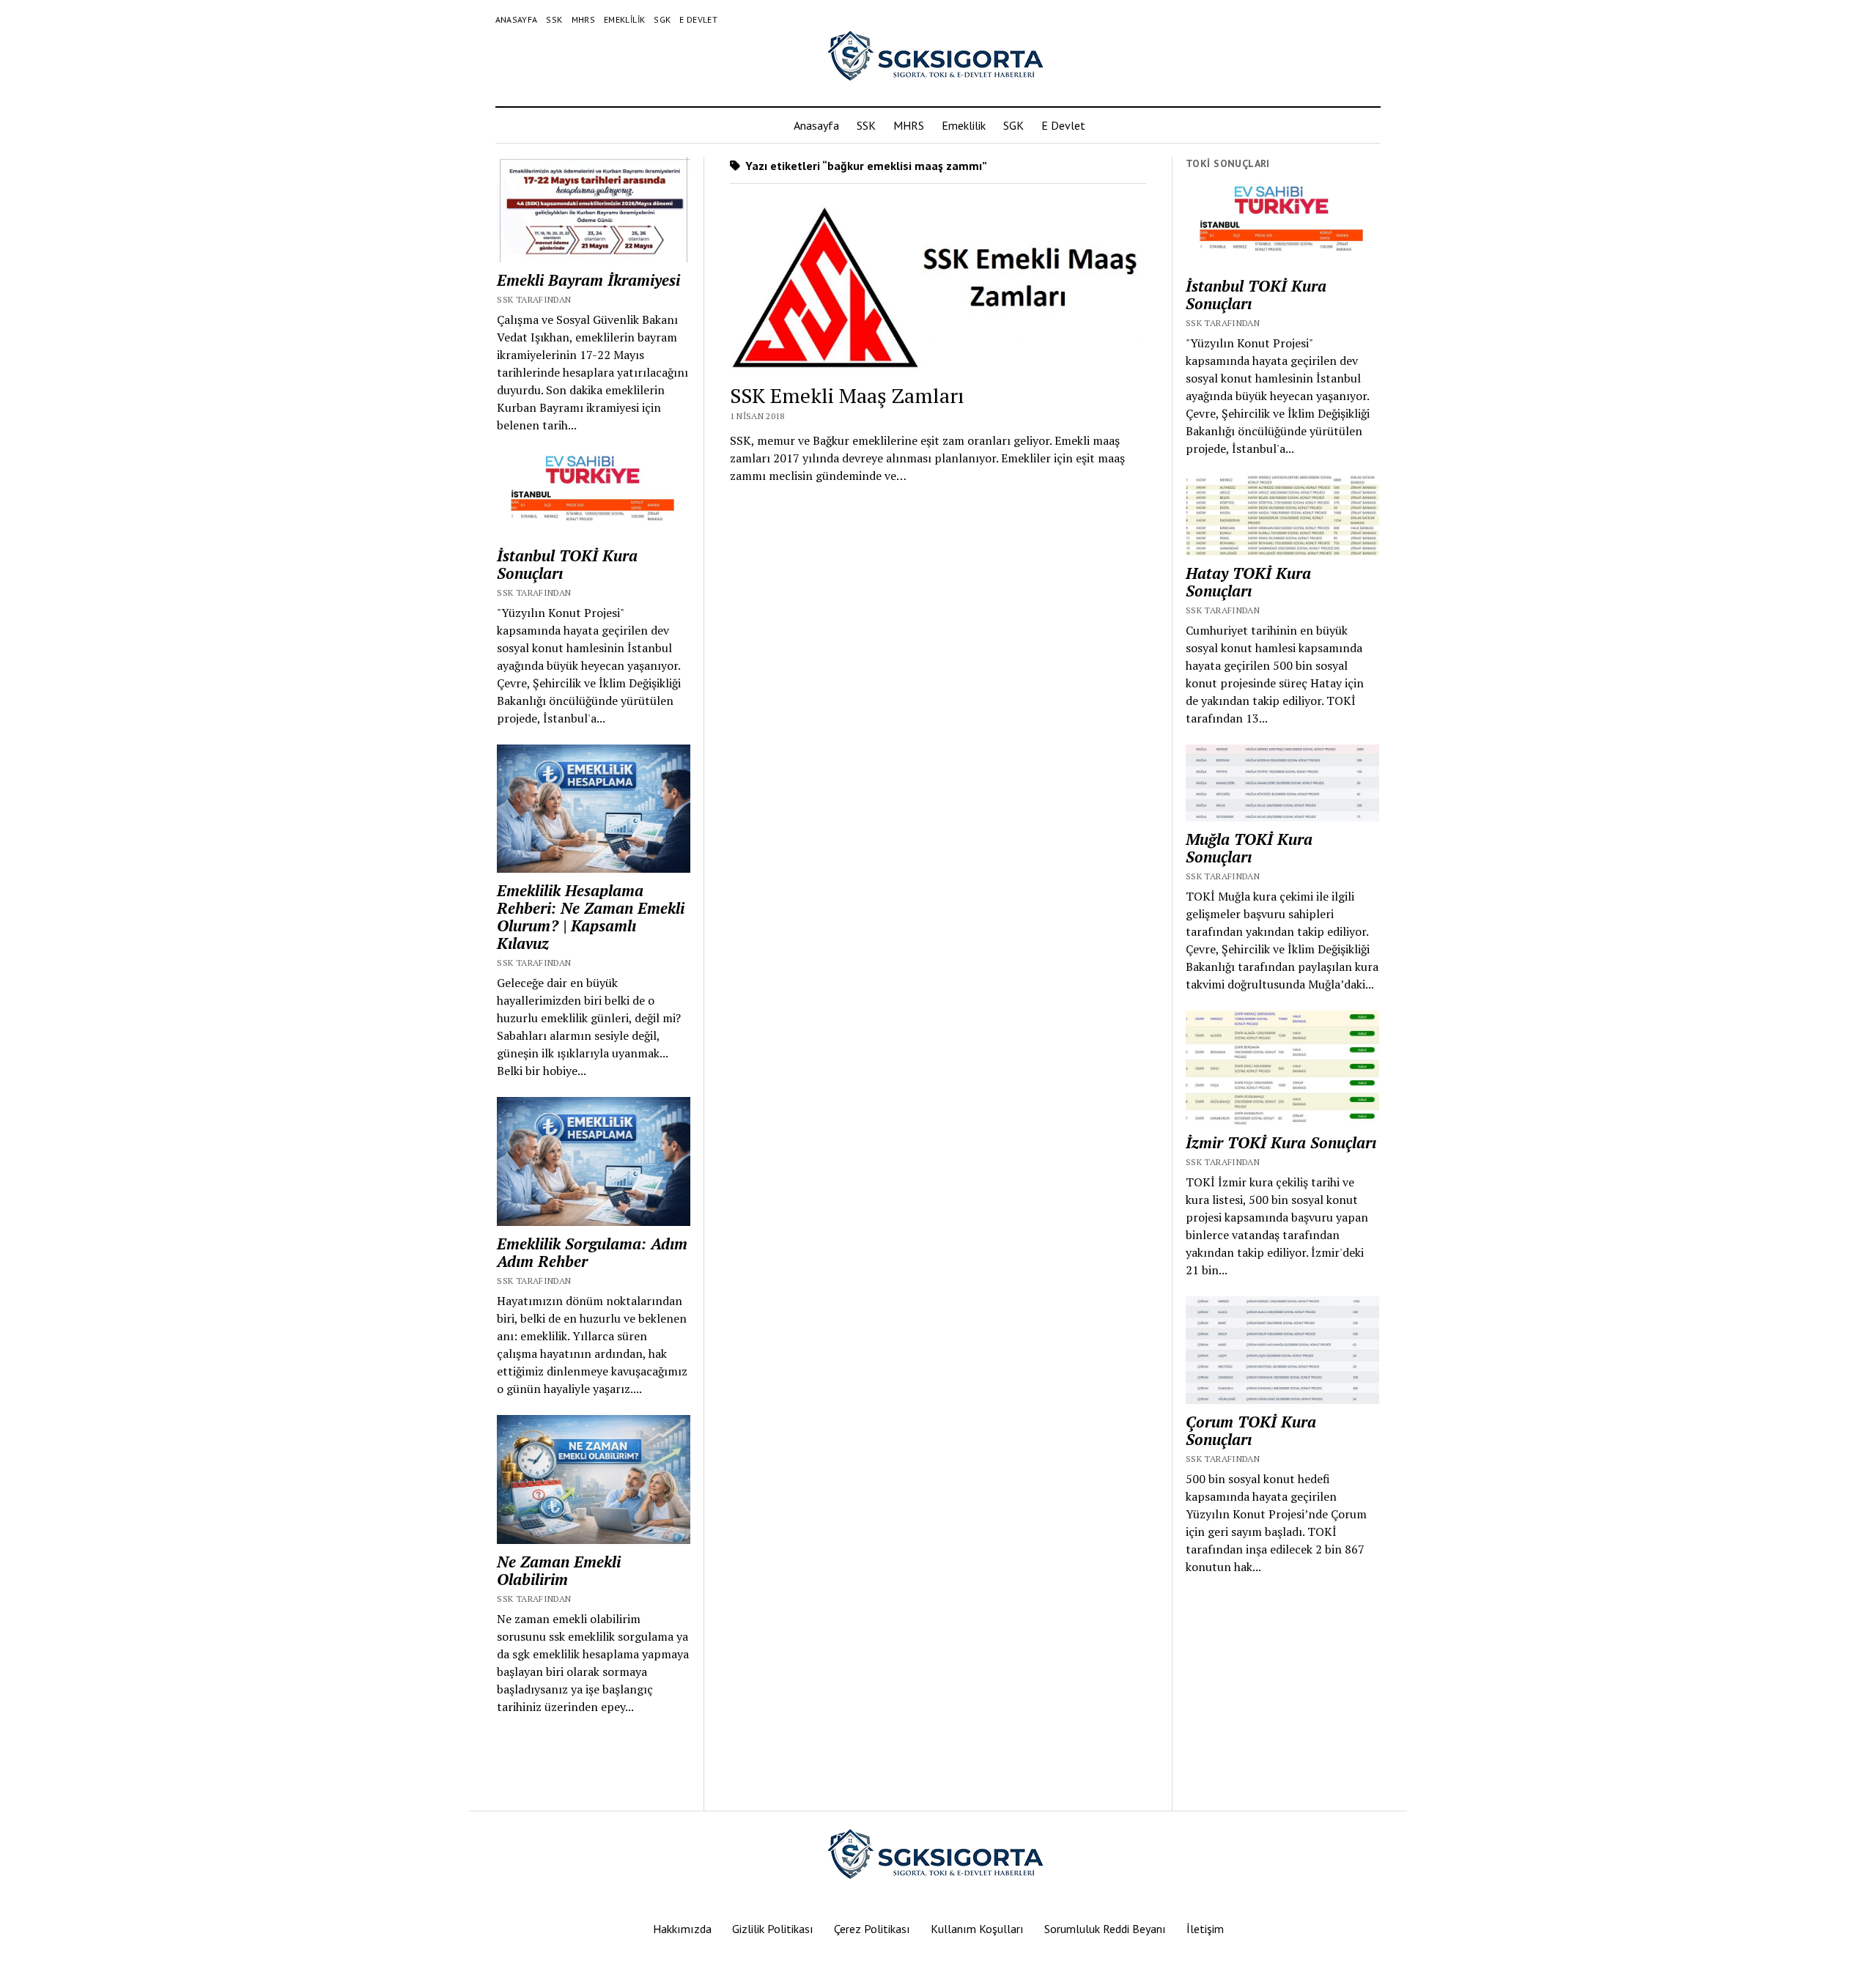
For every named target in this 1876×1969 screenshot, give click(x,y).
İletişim (1205, 1929)
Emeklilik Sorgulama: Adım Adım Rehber (592, 1252)
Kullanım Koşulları (977, 1929)
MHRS (583, 19)
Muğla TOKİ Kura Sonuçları (1249, 848)
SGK (662, 19)
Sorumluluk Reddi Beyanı (1105, 1929)
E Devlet (698, 19)
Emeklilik (624, 19)
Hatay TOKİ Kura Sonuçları (1248, 582)
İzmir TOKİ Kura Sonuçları (1281, 1142)
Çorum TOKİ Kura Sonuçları (1251, 1430)
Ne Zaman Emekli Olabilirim (559, 1570)
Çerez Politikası (872, 1929)
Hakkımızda (682, 1929)
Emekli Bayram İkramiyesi (588, 280)
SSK (554, 19)
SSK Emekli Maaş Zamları (847, 395)
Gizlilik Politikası (773, 1929)
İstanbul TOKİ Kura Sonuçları (567, 564)
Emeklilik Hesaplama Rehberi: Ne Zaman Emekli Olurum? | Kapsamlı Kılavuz (591, 917)
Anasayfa (517, 19)
